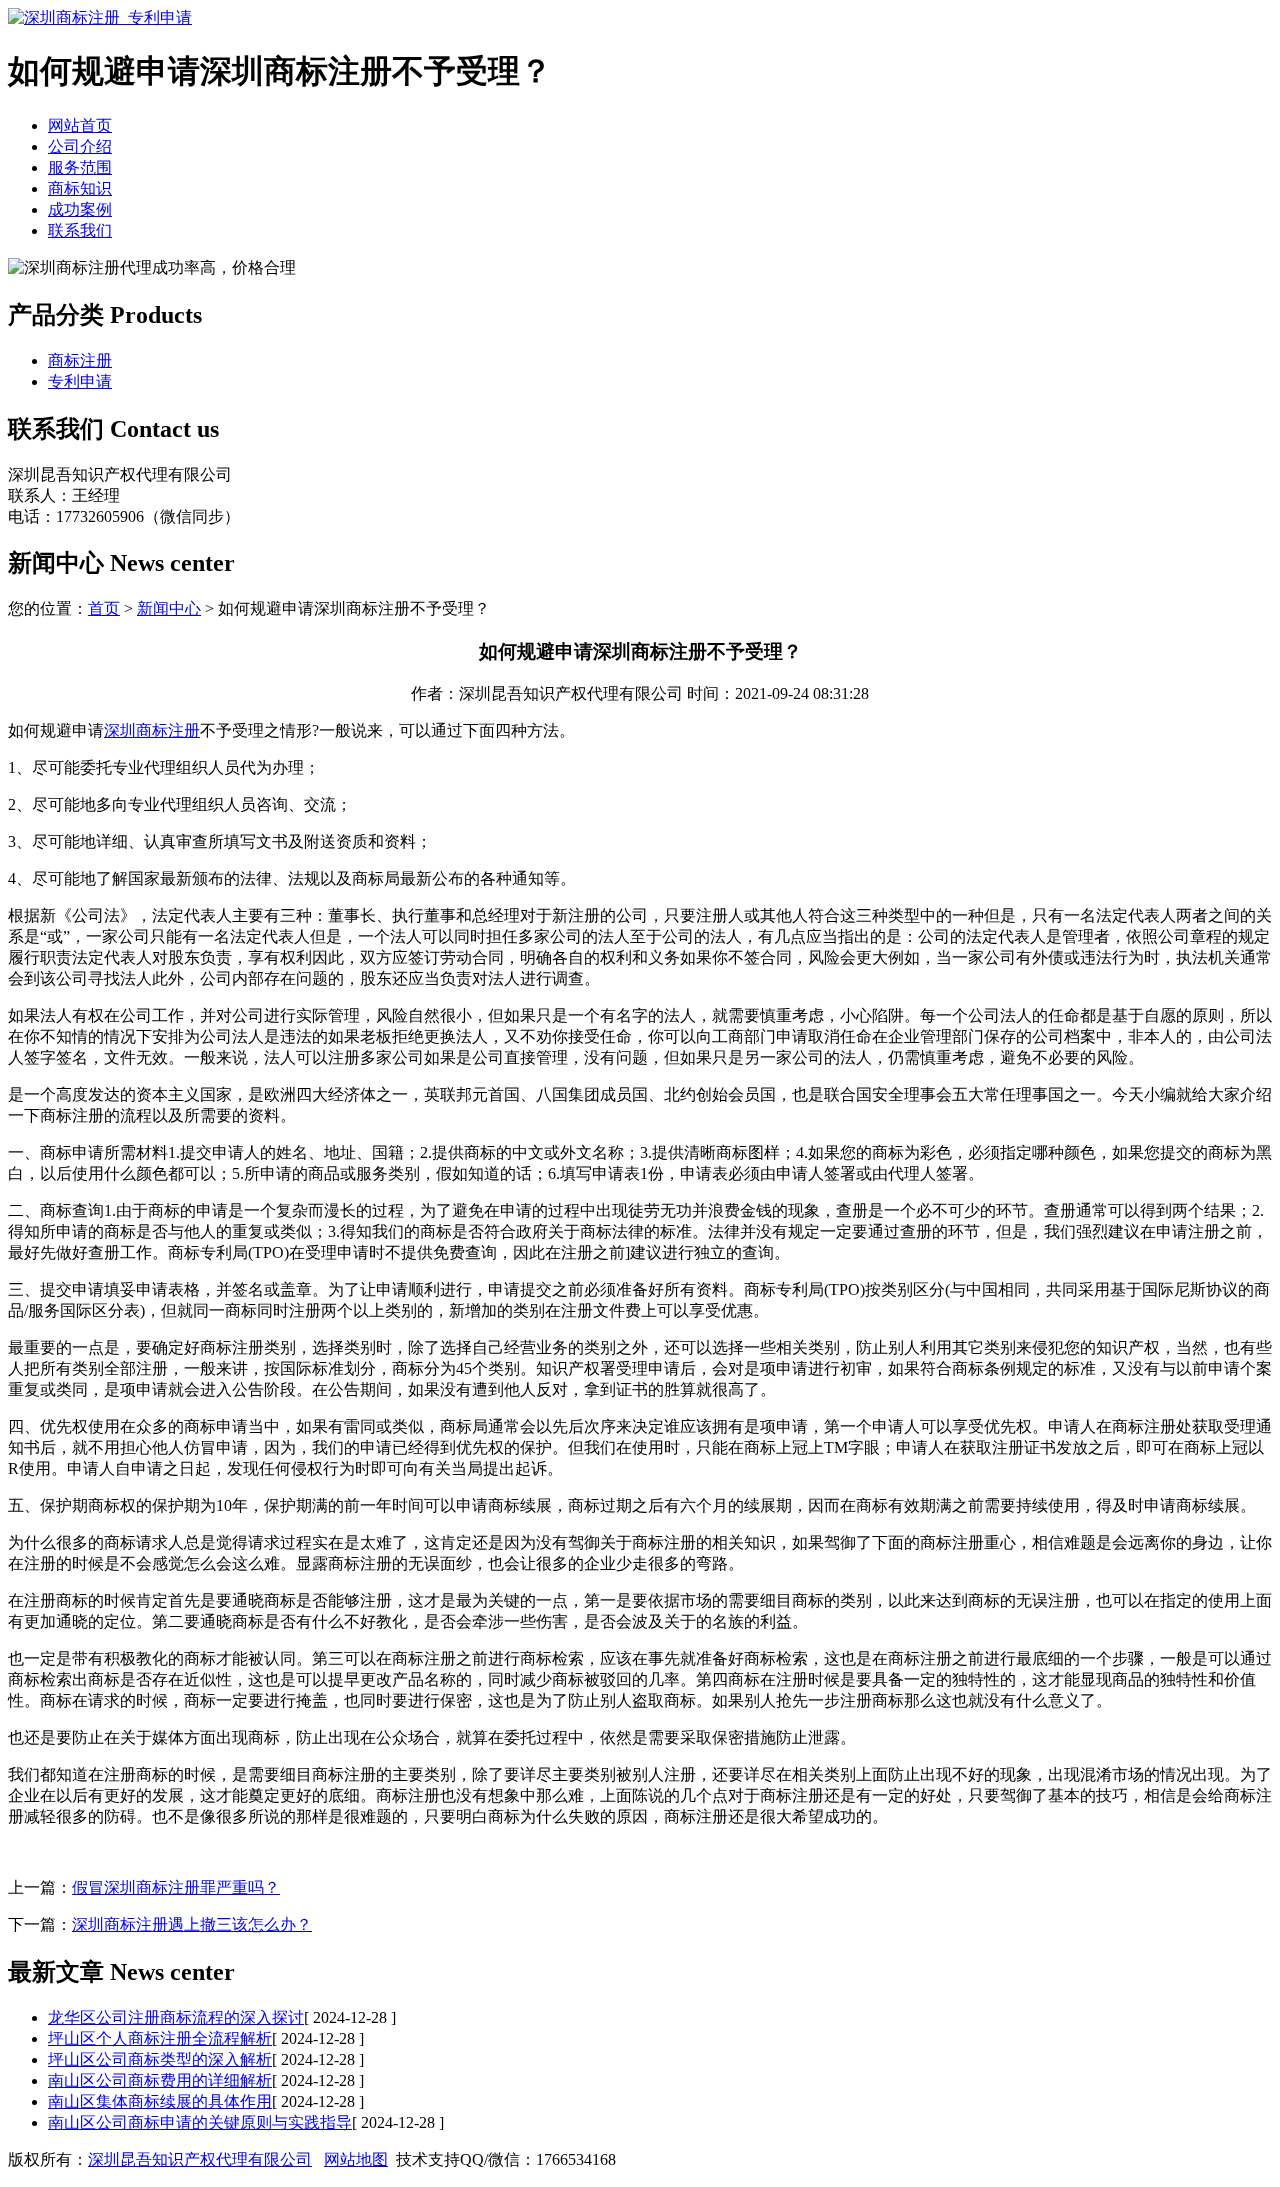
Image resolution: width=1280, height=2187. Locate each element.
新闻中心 (169, 608)
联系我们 (80, 230)
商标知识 (80, 188)
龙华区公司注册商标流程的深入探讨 (176, 2017)
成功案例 (80, 209)
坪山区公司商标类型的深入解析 (160, 2059)
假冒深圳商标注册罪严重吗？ (176, 1887)
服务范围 (80, 167)
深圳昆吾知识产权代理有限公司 (200, 2159)
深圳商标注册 (152, 730)
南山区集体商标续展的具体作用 (160, 2101)
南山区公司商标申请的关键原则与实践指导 (200, 2122)
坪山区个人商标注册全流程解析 (160, 2038)
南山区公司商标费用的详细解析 (160, 2080)
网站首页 (80, 125)
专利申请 (80, 381)
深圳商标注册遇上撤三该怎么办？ (192, 1924)
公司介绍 (80, 146)
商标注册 (80, 360)
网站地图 (356, 2159)
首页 (104, 608)
